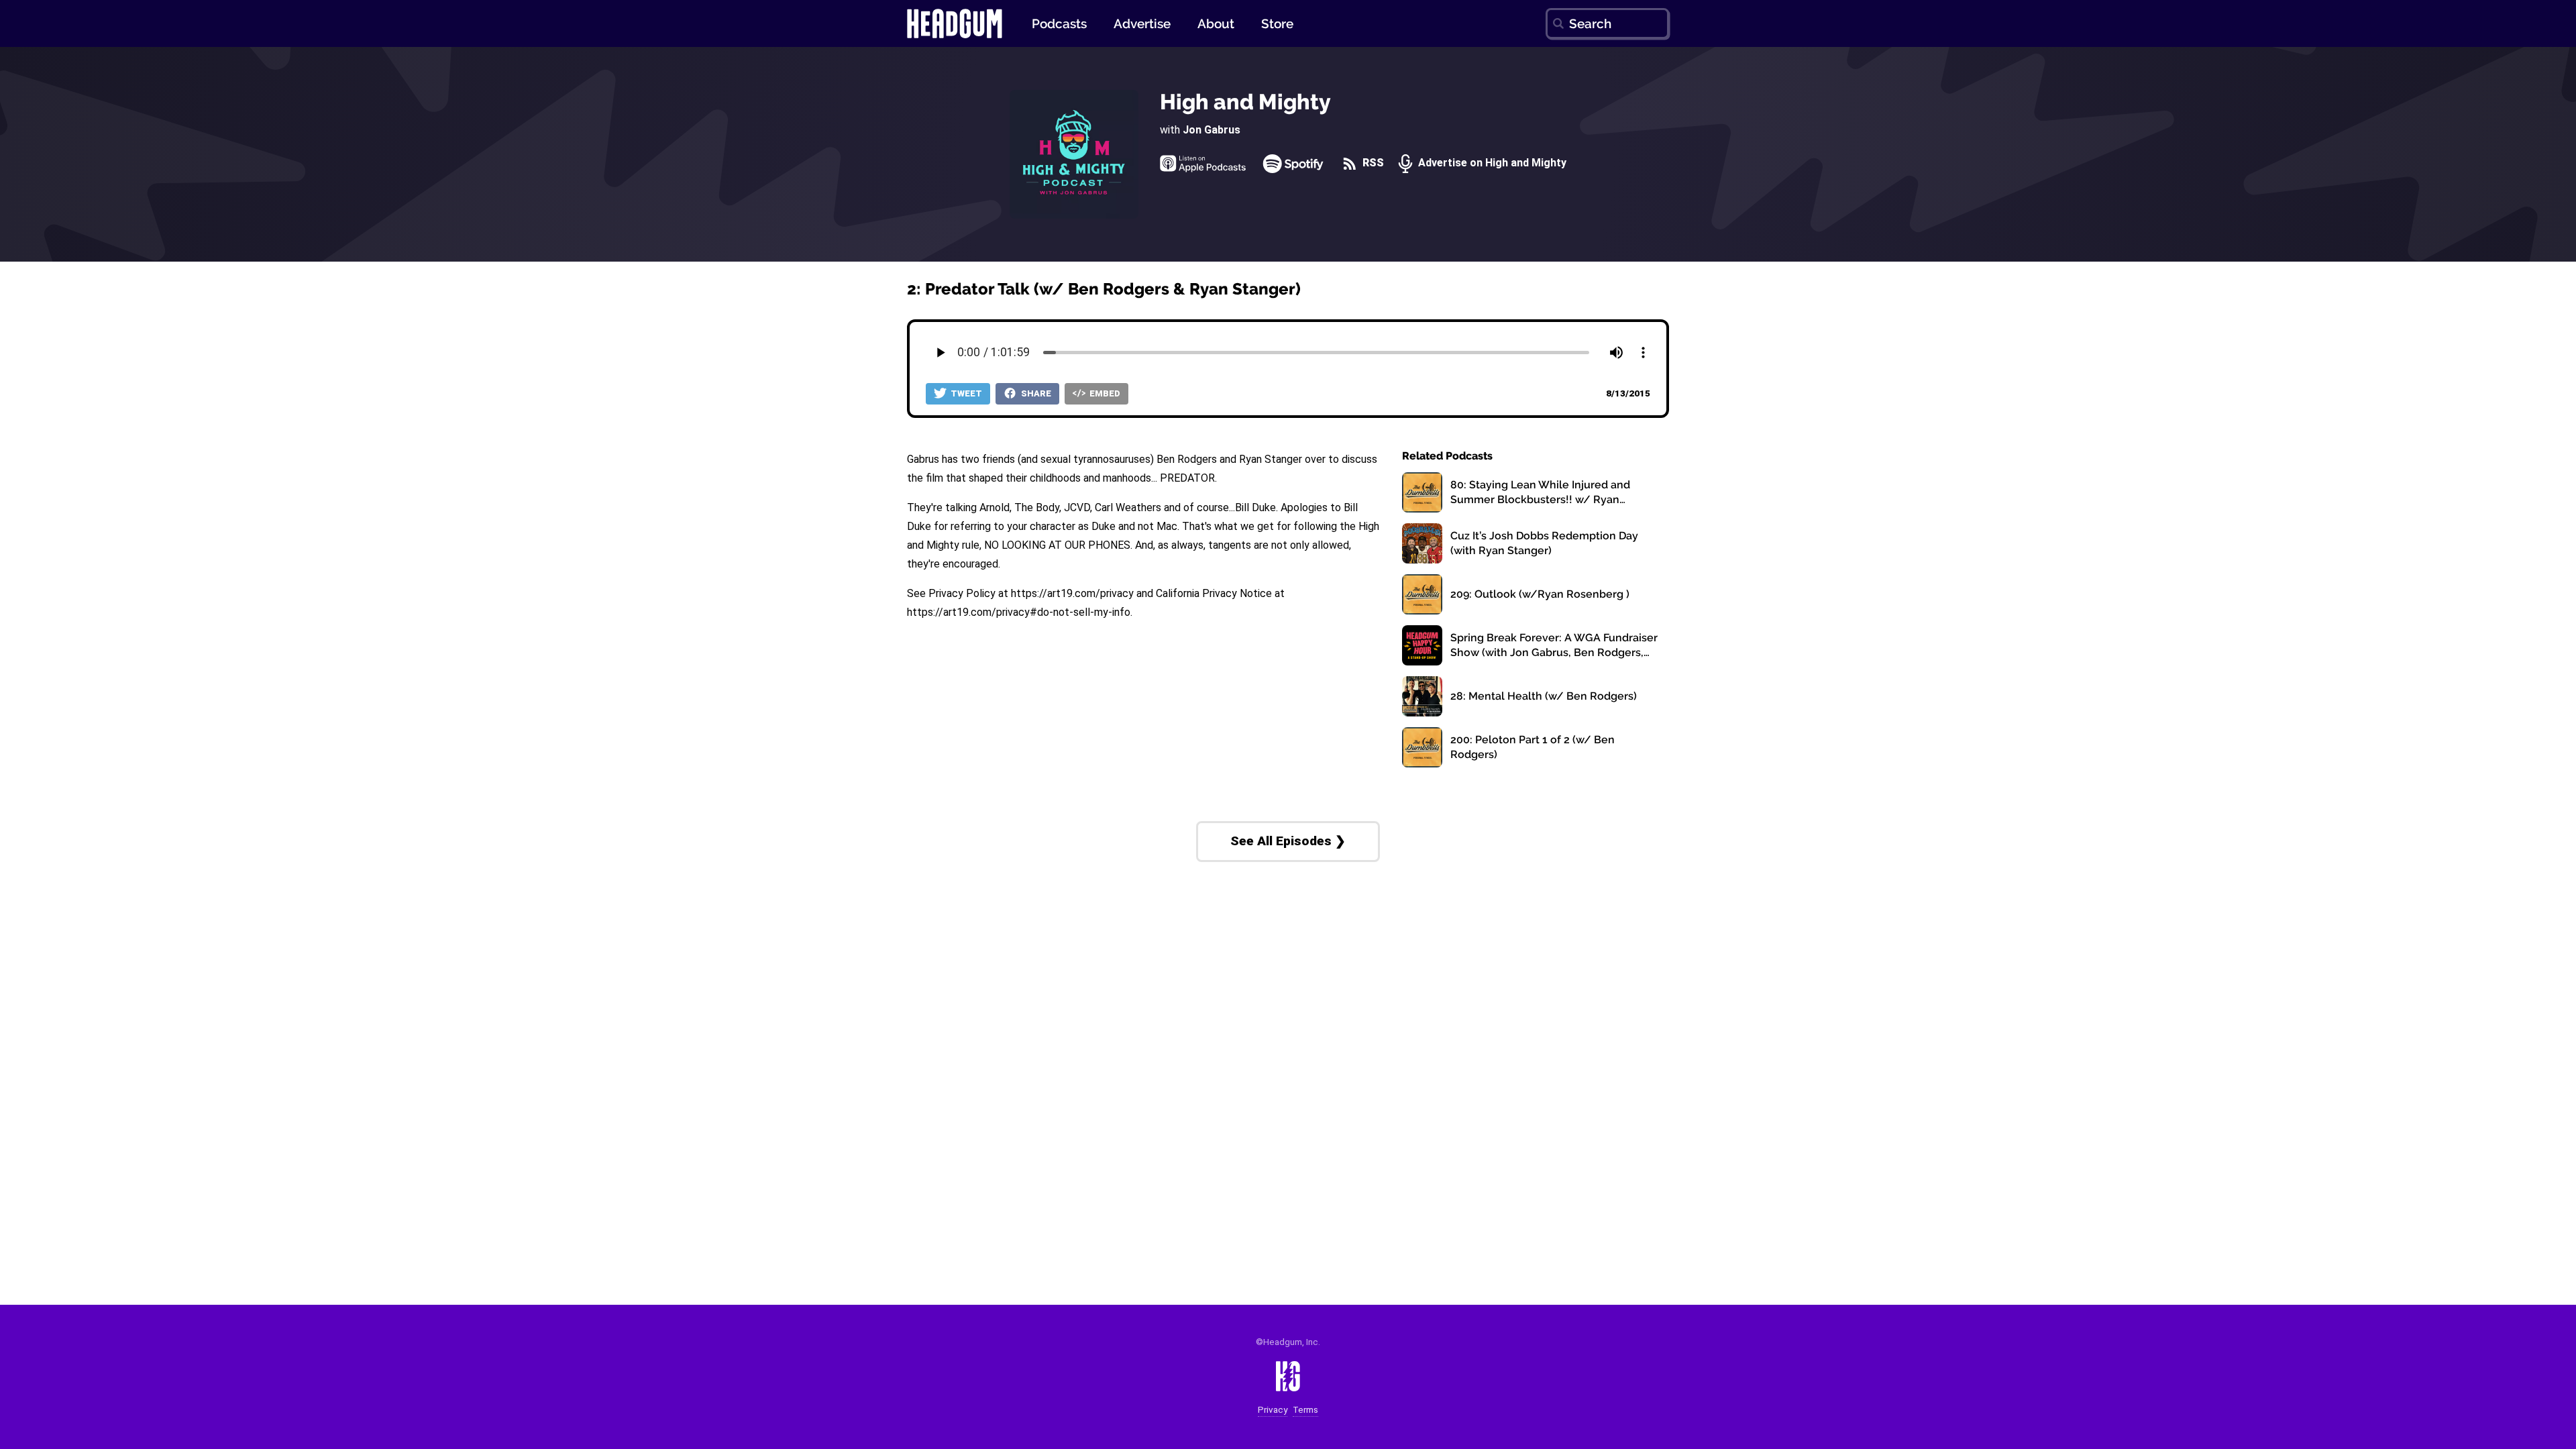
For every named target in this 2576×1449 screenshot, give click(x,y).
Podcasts (1059, 23)
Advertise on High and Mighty (1491, 163)
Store (1277, 23)
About (1216, 23)
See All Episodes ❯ (1288, 841)
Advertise (1142, 23)
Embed (1104, 393)
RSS (1372, 163)
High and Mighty (1245, 102)
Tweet (965, 393)
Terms (1305, 1410)
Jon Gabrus (1212, 130)
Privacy (1273, 1410)
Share (1035, 393)
